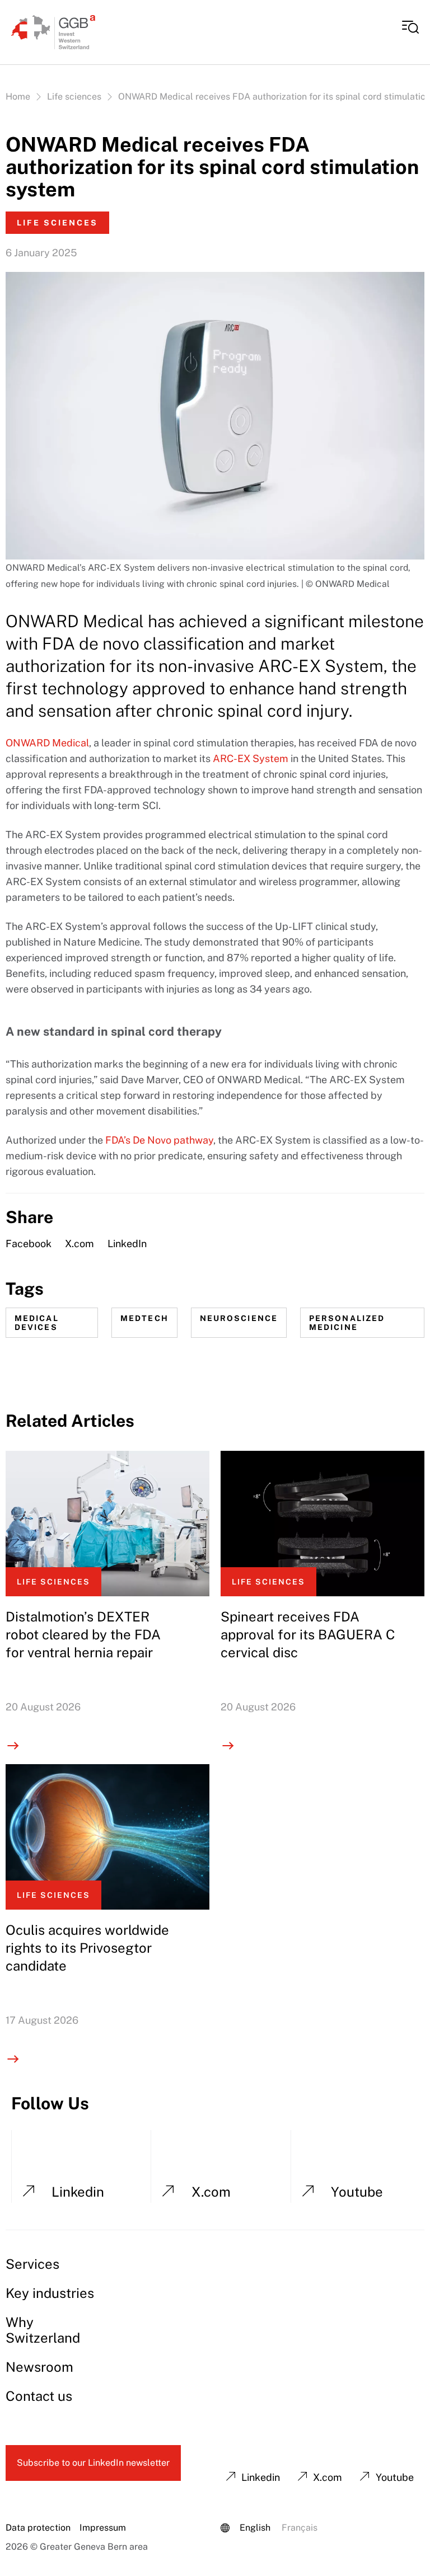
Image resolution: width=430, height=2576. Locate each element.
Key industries (50, 2293)
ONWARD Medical (47, 743)
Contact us (39, 2396)
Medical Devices (37, 1323)
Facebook (29, 1244)
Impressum (103, 2528)
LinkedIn (127, 1244)
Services (32, 2264)
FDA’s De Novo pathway (159, 1140)
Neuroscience (239, 1318)
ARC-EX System (251, 758)
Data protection (38, 2528)
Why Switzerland (43, 2330)
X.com (80, 1244)
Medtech (144, 1318)
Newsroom (39, 2367)
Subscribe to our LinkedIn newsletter (93, 2463)
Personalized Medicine (347, 1323)
